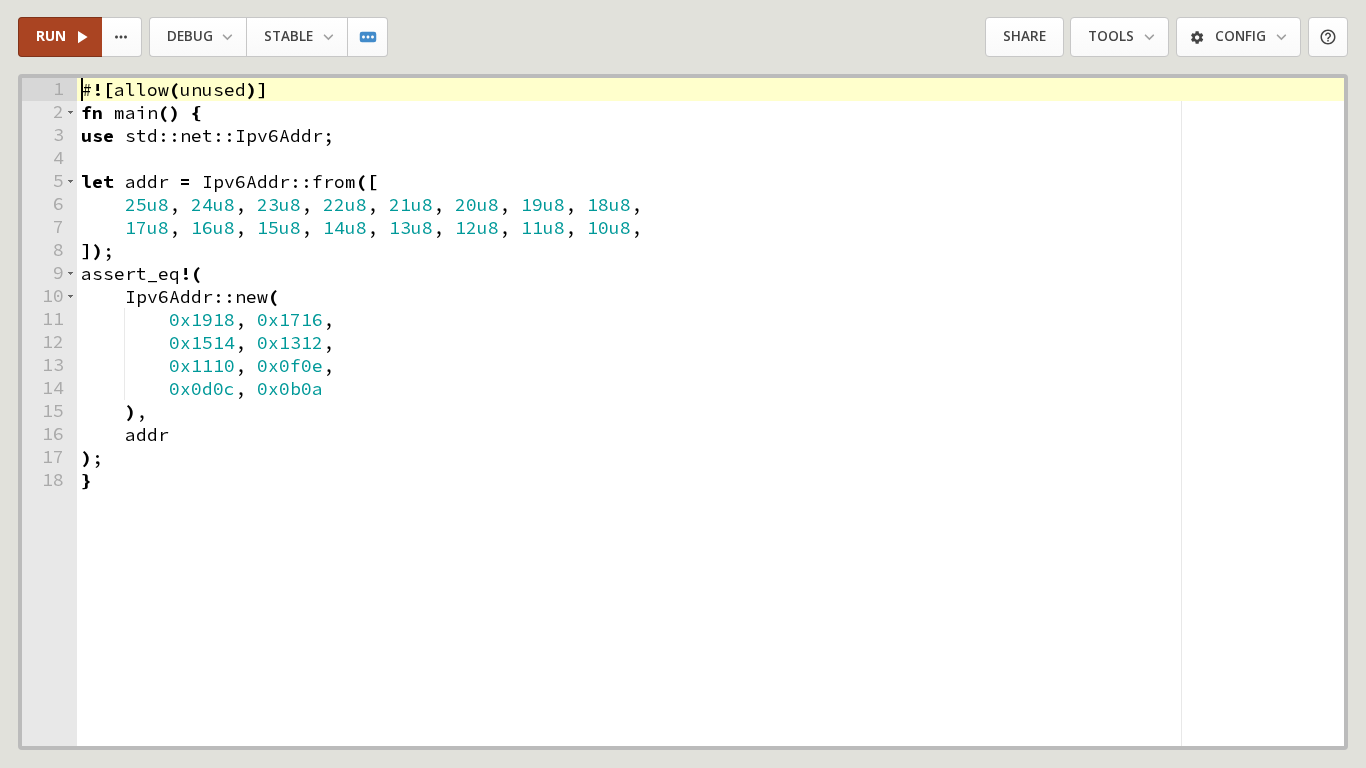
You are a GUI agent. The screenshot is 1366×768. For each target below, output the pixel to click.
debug (190, 36)
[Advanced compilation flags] (368, 37)
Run (51, 36)
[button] (70, 112)
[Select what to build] (122, 37)
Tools (1111, 36)
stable (288, 36)
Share (1024, 36)
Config (1240, 36)
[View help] (1328, 37)
